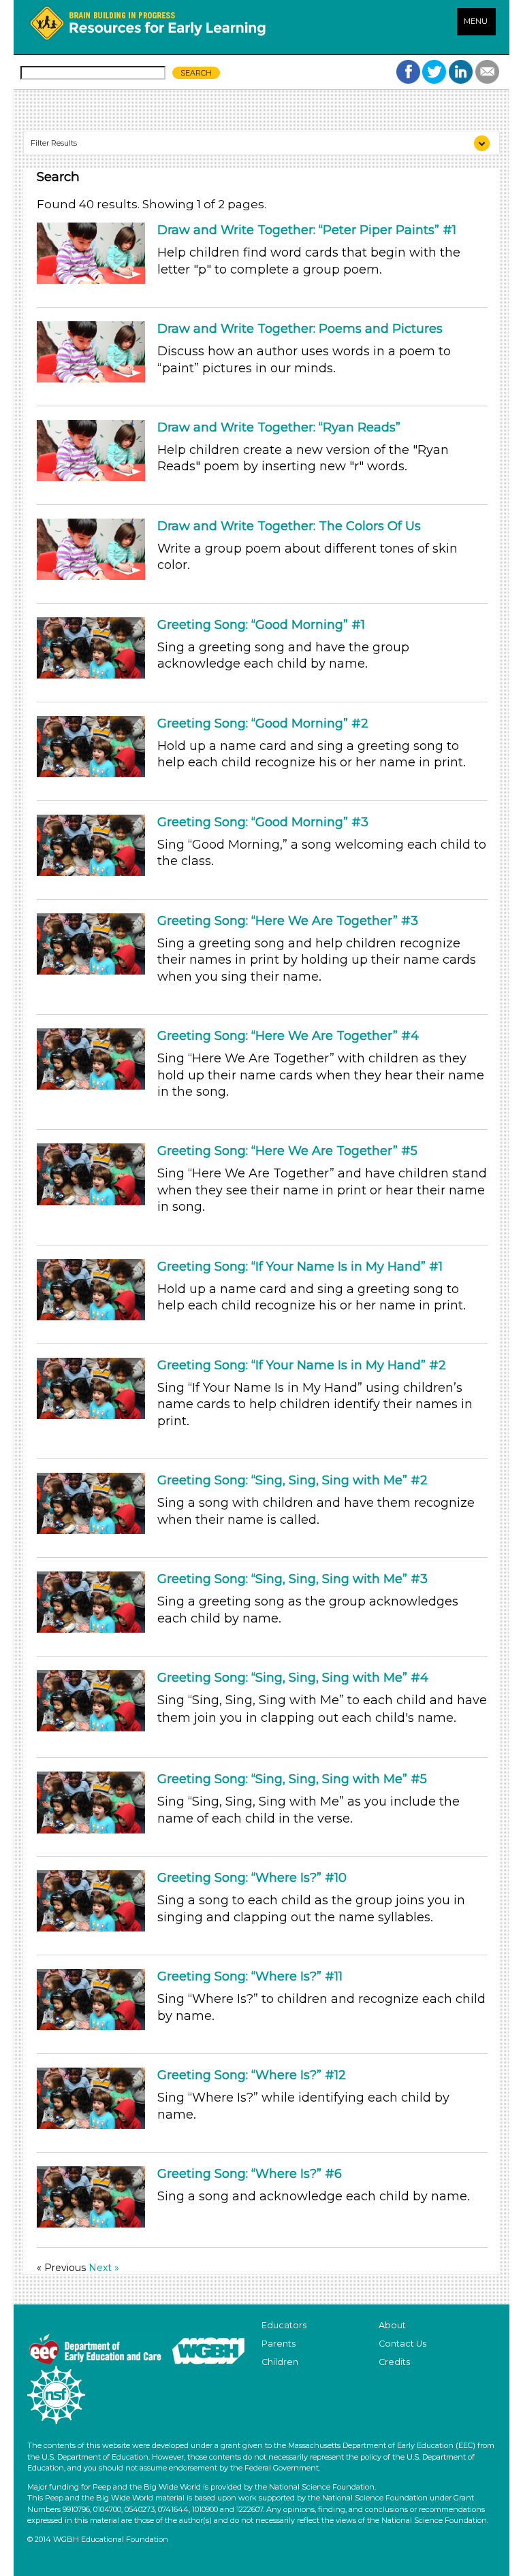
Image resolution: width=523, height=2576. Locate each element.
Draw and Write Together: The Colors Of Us (289, 526)
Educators (284, 2325)
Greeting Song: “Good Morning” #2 (263, 723)
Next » (104, 2268)
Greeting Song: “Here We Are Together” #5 (287, 1151)
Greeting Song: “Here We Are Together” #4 (288, 1036)
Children (280, 2362)
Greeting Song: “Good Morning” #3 (263, 822)
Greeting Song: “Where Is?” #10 (252, 1878)
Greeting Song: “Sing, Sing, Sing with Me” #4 (293, 1678)
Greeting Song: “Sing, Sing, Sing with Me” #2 (292, 1480)
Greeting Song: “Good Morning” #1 (261, 625)
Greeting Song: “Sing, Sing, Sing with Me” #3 (292, 1579)
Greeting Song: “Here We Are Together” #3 (288, 921)
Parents (279, 2344)
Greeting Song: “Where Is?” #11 (250, 1976)
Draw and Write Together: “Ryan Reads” (279, 427)
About (392, 2325)
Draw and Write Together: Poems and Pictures (300, 329)
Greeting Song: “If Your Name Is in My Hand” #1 (300, 1267)
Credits (394, 2362)
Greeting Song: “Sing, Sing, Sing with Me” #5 (292, 1779)
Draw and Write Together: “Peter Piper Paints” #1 (307, 230)
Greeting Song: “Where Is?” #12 (252, 2075)
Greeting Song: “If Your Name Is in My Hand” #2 (302, 1365)
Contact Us (402, 2344)
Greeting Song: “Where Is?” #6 (250, 2174)
